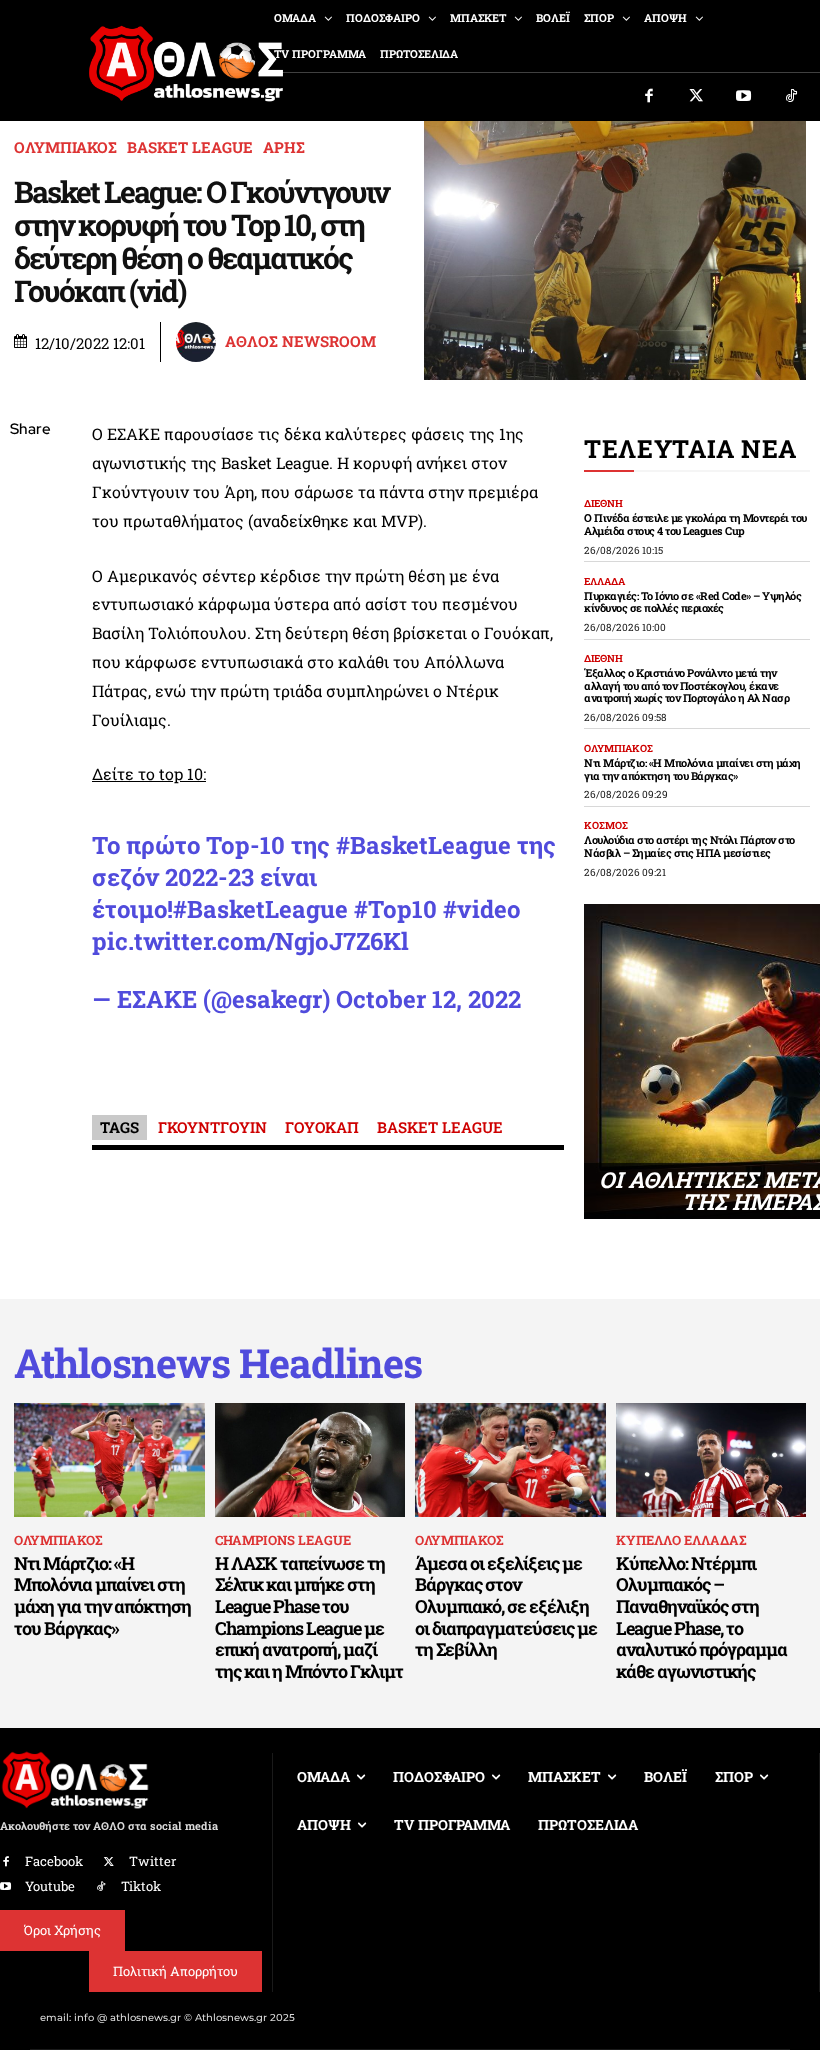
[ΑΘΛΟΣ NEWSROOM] (199, 342)
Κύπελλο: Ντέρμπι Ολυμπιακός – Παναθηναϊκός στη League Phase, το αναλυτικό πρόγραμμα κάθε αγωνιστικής (701, 1617)
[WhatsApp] (30, 572)
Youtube (50, 1886)
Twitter (152, 1861)
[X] (30, 525)
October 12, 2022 (428, 999)
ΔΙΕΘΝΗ (603, 504)
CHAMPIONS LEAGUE (283, 1540)
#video (482, 909)
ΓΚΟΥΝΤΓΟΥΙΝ (212, 1127)
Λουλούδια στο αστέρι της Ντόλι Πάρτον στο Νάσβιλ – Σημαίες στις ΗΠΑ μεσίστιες (689, 846)
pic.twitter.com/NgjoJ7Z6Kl (250, 941)
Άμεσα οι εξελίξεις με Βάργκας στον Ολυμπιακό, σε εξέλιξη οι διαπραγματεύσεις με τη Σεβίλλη (506, 1606)
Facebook (54, 1861)
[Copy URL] (30, 713)
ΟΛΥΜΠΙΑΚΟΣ (65, 147)
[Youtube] (744, 97)
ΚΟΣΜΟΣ (606, 826)
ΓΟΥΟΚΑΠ (322, 1127)
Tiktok (141, 1886)
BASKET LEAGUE (190, 147)
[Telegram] (30, 666)
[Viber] (30, 619)
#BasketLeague (423, 845)
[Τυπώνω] (30, 760)
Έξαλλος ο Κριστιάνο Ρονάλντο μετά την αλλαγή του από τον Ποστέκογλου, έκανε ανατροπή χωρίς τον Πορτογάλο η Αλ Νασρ (686, 685)
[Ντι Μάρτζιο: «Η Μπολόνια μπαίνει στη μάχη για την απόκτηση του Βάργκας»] (109, 1460)
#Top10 (395, 909)
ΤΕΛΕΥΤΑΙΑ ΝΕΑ (690, 448)
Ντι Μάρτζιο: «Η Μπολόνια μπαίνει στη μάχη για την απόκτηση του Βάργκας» (692, 769)
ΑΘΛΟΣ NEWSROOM (300, 341)
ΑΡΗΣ (284, 147)
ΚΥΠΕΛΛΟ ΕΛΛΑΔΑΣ (681, 1540)
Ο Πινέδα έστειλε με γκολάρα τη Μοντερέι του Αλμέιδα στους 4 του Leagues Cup (695, 524)
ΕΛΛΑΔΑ (604, 582)
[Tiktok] (792, 97)
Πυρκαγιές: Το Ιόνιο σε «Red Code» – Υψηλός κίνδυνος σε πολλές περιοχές (692, 602)
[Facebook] (649, 97)
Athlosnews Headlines (218, 1363)
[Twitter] (697, 97)
